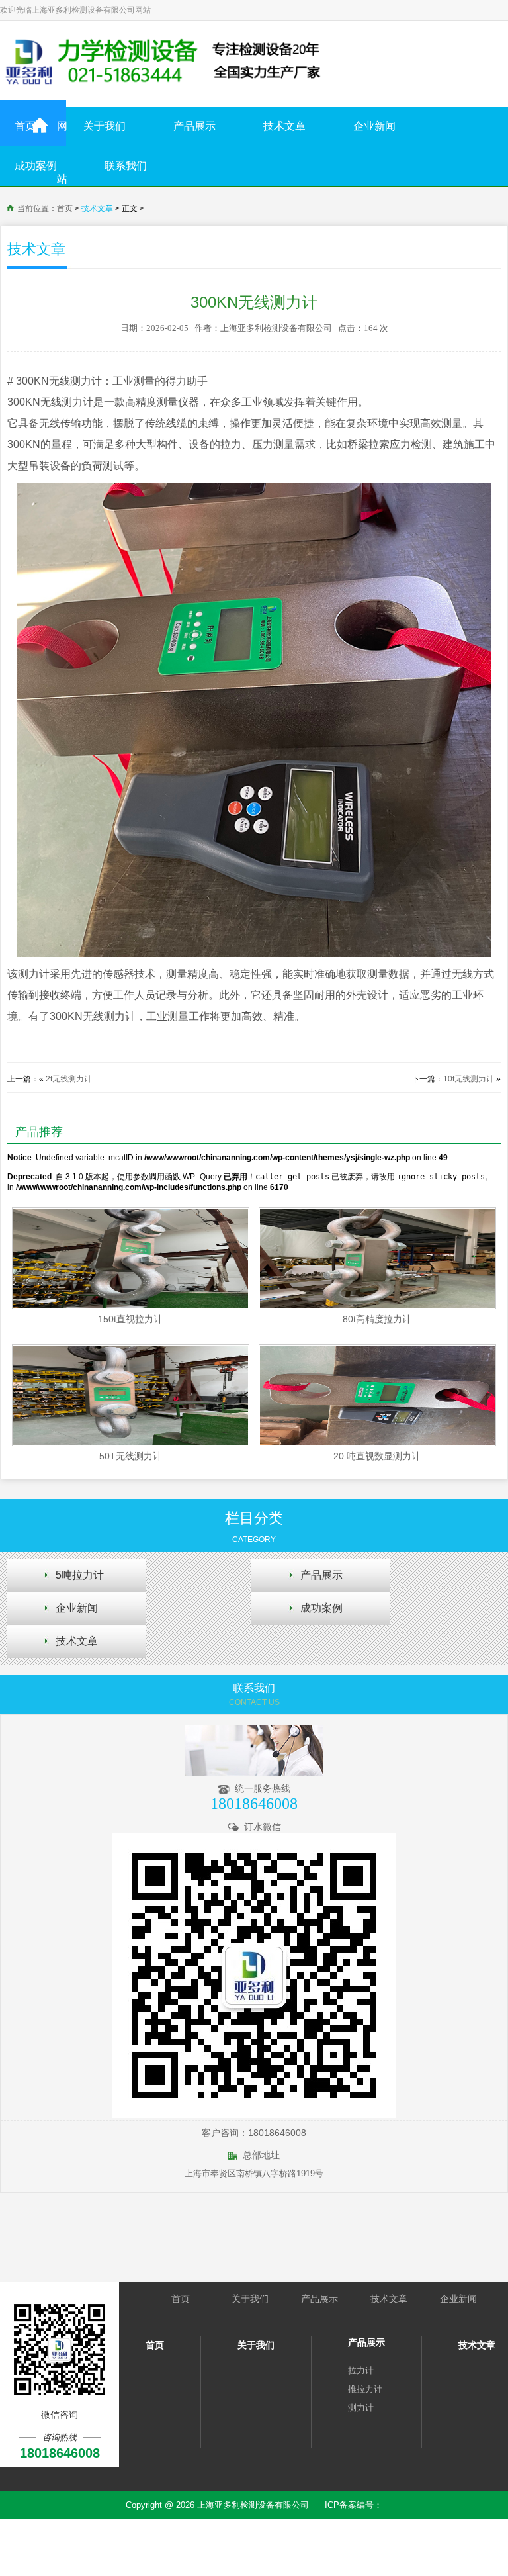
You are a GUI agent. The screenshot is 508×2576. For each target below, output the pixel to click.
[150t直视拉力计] (130, 1258)
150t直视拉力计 (130, 1319)
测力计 (361, 2408)
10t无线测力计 (469, 1079)
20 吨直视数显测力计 (377, 1456)
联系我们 (126, 166)
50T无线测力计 (131, 1456)
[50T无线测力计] (130, 1395)
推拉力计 (365, 2389)
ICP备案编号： (354, 2505)
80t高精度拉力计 (377, 1319)
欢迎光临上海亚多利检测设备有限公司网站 (75, 10)
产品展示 (194, 126)
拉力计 (361, 2370)
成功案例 (36, 166)
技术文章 (284, 126)
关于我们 (105, 126)
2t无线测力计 (69, 1079)
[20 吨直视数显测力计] (377, 1395)
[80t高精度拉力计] (377, 1258)
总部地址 (259, 2155)
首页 (25, 126)
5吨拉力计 (80, 1575)
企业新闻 (374, 126)
